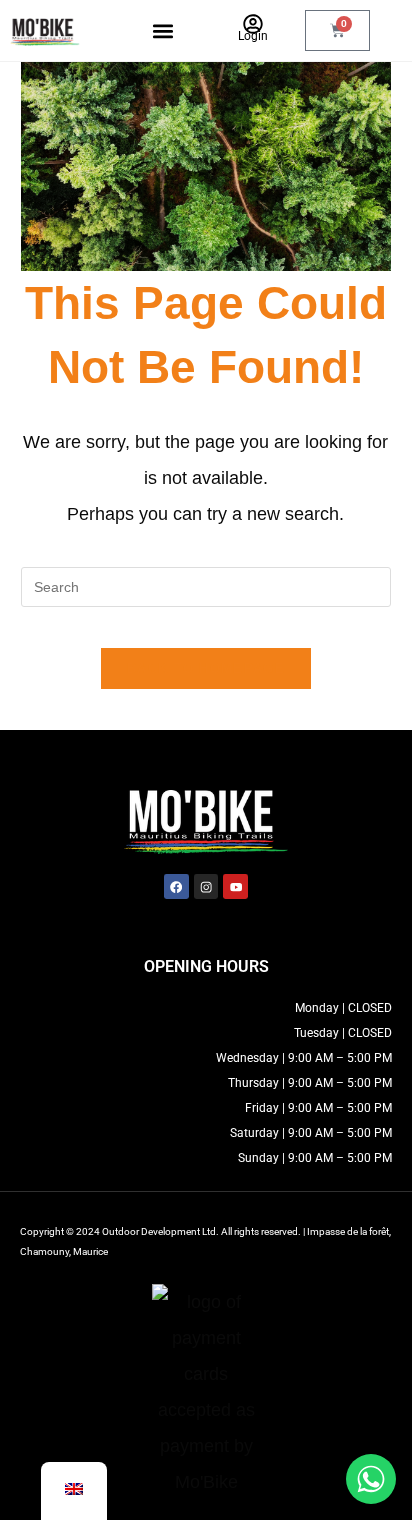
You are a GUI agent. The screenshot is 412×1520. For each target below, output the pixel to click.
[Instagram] (206, 886)
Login (253, 36)
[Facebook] (176, 886)
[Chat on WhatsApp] (371, 1479)
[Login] (253, 24)
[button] (162, 30)
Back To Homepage (206, 668)
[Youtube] (235, 886)
